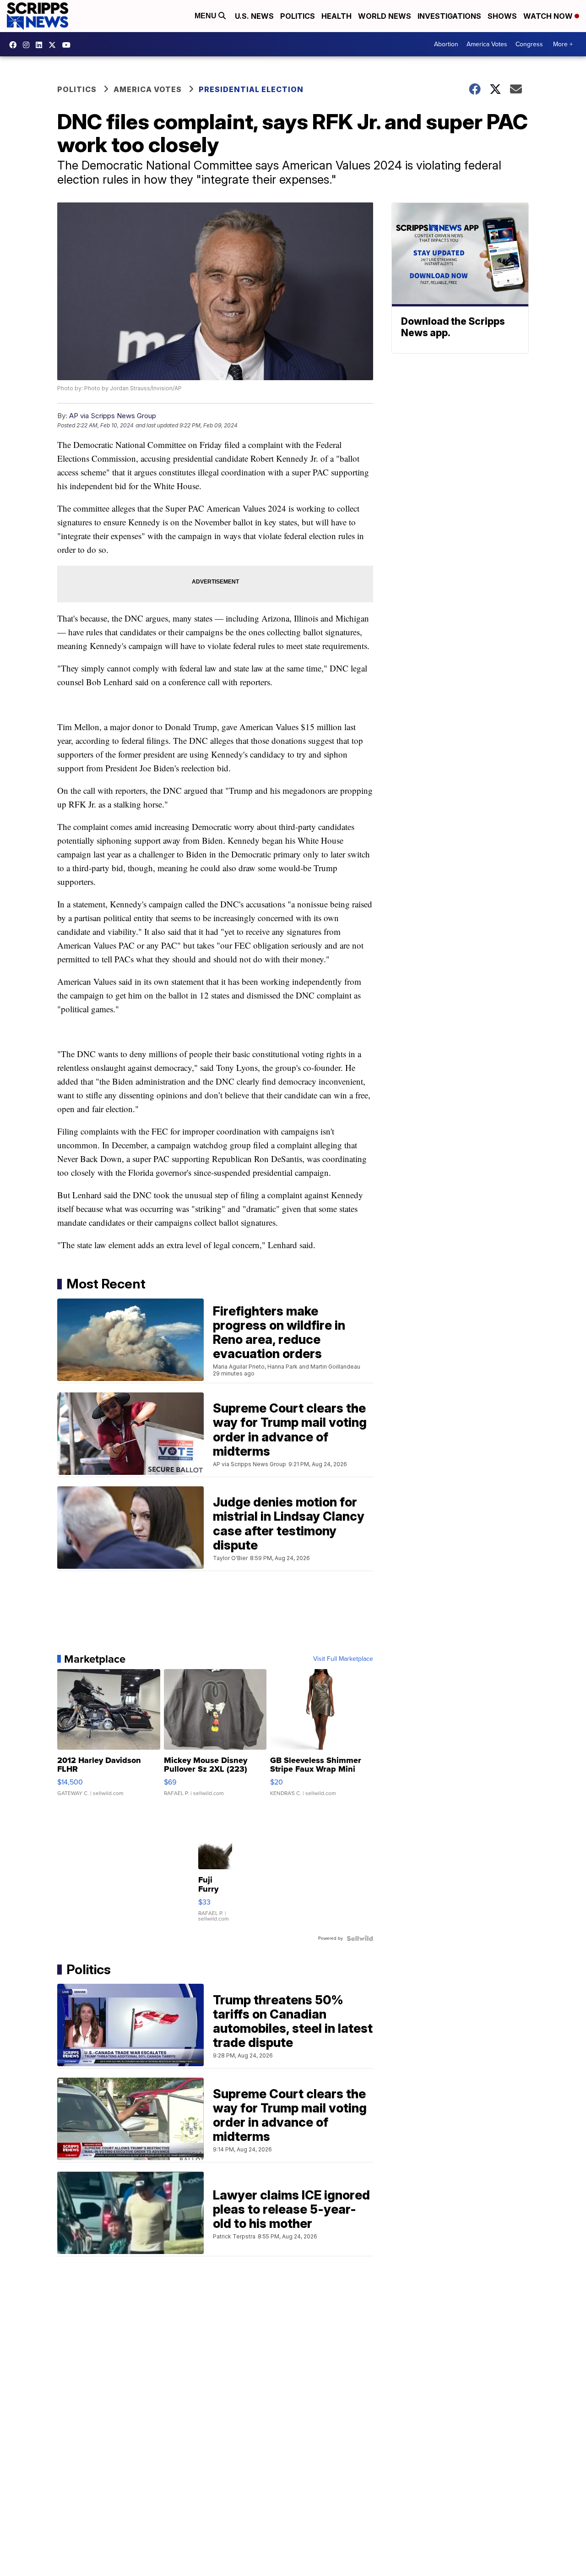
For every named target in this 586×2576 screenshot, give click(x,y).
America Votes (487, 44)
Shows (502, 16)
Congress (529, 44)
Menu (206, 16)
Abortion (446, 44)
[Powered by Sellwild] (360, 1938)
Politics (298, 16)
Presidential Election (251, 89)
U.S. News (254, 16)
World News (385, 16)
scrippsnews (15, 45)
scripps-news (41, 45)
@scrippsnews (69, 45)
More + (563, 44)
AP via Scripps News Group (113, 416)
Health (336, 16)
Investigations (449, 16)
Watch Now (549, 16)
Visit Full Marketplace (343, 1659)
